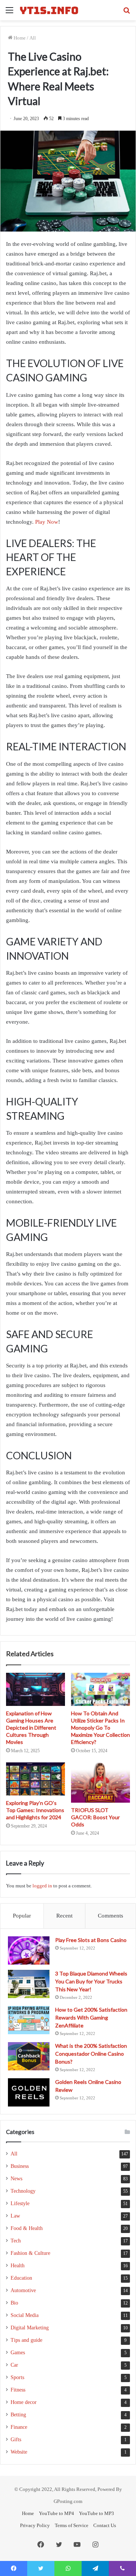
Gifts (16, 2440)
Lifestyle (20, 2203)
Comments (110, 1916)
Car (14, 2365)
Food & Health (27, 2228)
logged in (42, 1886)
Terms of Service (72, 2525)
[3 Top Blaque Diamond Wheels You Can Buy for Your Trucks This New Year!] (29, 1984)
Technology (23, 2191)
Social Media (25, 2315)
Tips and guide (26, 2340)
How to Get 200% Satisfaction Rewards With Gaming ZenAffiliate (91, 2017)
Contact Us (105, 2525)
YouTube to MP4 (56, 2513)
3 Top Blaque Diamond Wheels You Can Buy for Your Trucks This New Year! (91, 1981)
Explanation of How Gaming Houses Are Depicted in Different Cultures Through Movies (31, 1728)
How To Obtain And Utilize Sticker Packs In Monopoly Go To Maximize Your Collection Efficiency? (100, 1728)
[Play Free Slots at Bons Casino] (29, 1950)
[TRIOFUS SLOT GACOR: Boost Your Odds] (100, 1783)
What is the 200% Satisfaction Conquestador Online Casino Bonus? (91, 2054)
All (33, 38)
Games (18, 2353)
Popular (22, 1916)
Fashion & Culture (30, 2253)
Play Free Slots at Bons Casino (91, 1940)
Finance (19, 2427)
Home (19, 38)
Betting (18, 2415)
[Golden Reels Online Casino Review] (29, 2092)
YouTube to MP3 (97, 2513)
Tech (16, 2241)
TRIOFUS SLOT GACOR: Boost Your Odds (95, 1817)
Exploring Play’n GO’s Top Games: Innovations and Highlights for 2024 (35, 1810)
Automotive (23, 2290)
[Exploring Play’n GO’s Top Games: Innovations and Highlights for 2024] (36, 1779)
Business (20, 2166)
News (16, 2179)
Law (15, 2216)
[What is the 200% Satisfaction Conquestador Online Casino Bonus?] (29, 2056)
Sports (17, 2377)
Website (19, 2452)
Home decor (24, 2402)
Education (21, 2278)
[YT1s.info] (49, 10)
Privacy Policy (35, 2525)
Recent (64, 1916)
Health (18, 2266)
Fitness (18, 2390)
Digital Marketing (30, 2328)
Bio (14, 2303)
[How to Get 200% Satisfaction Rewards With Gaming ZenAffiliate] (29, 2020)
